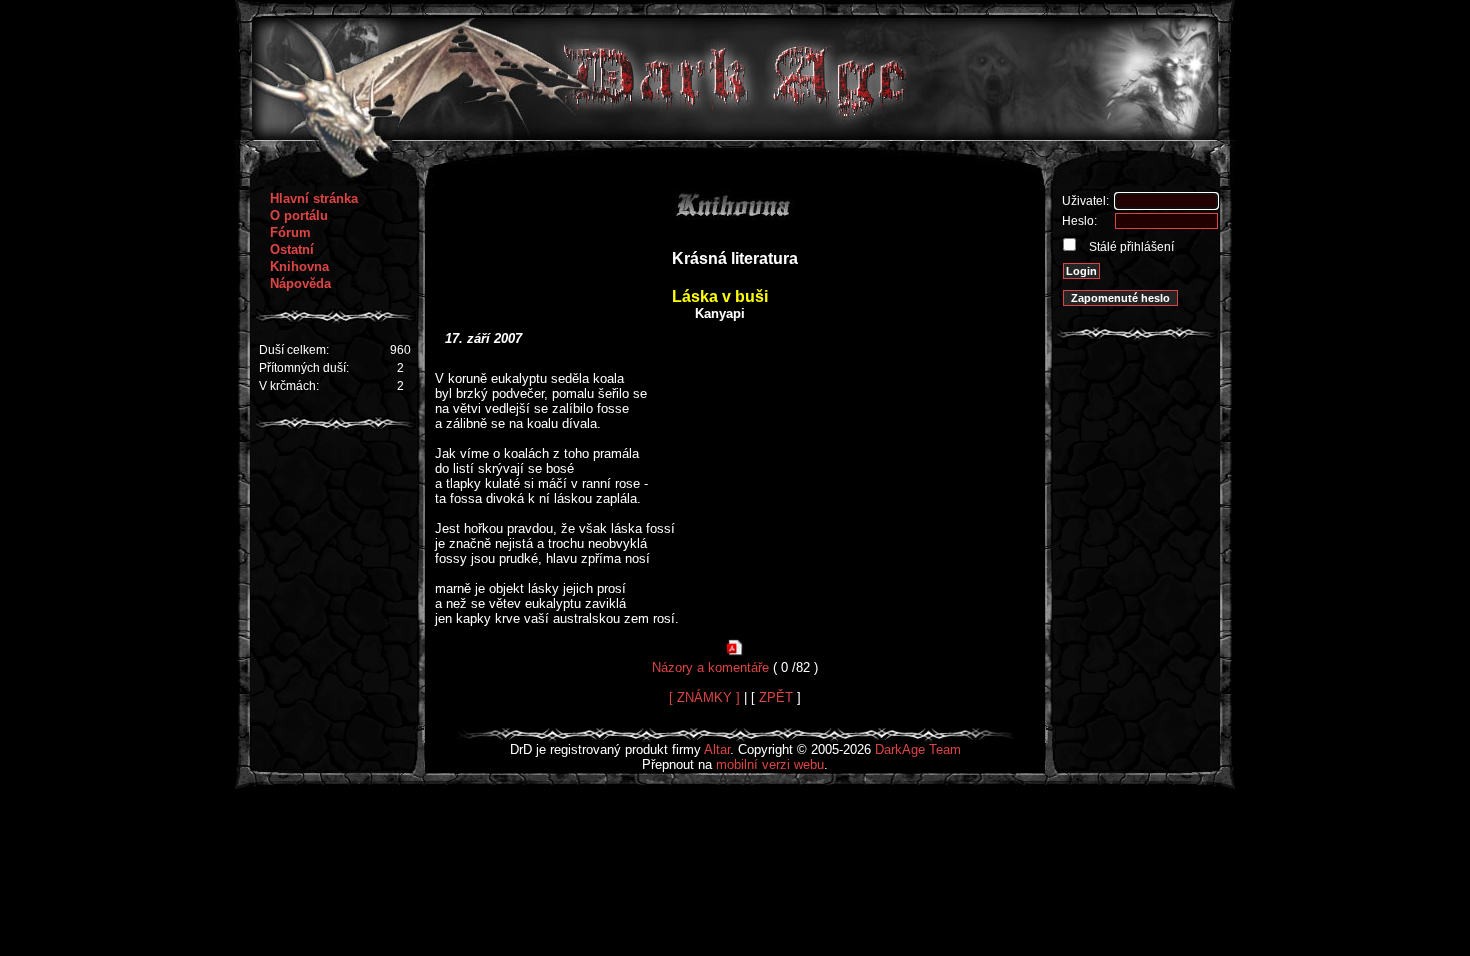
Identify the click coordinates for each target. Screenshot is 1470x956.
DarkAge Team (918, 749)
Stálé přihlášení (1130, 247)
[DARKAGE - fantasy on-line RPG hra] (735, 135)
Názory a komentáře (710, 667)
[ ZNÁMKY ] (704, 697)
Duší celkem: (294, 350)
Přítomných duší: (304, 368)
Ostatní (292, 249)
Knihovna (299, 266)
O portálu (299, 215)
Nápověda (300, 283)
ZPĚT (776, 697)
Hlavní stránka (314, 198)
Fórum (290, 232)
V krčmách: (289, 386)
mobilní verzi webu (770, 764)
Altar (717, 749)
